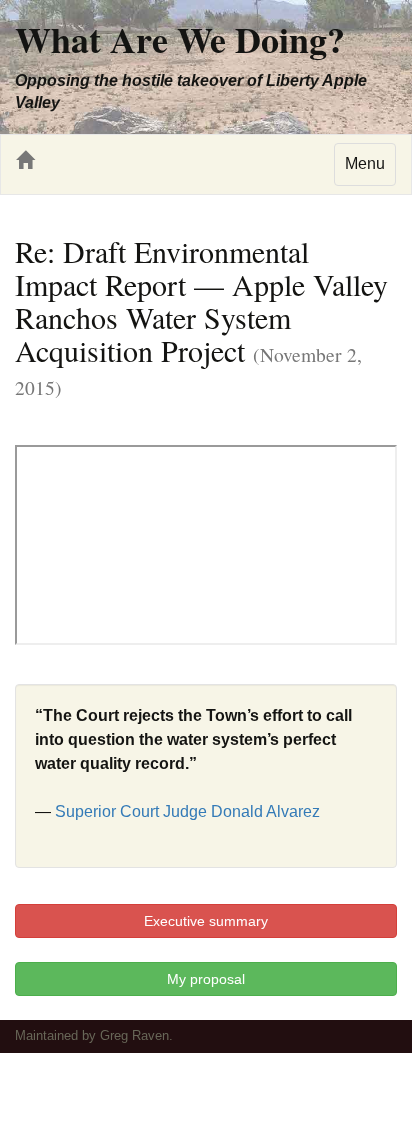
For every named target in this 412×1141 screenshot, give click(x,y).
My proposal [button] (206, 979)
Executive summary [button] (206, 921)
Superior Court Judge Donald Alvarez (187, 811)
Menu (365, 163)
